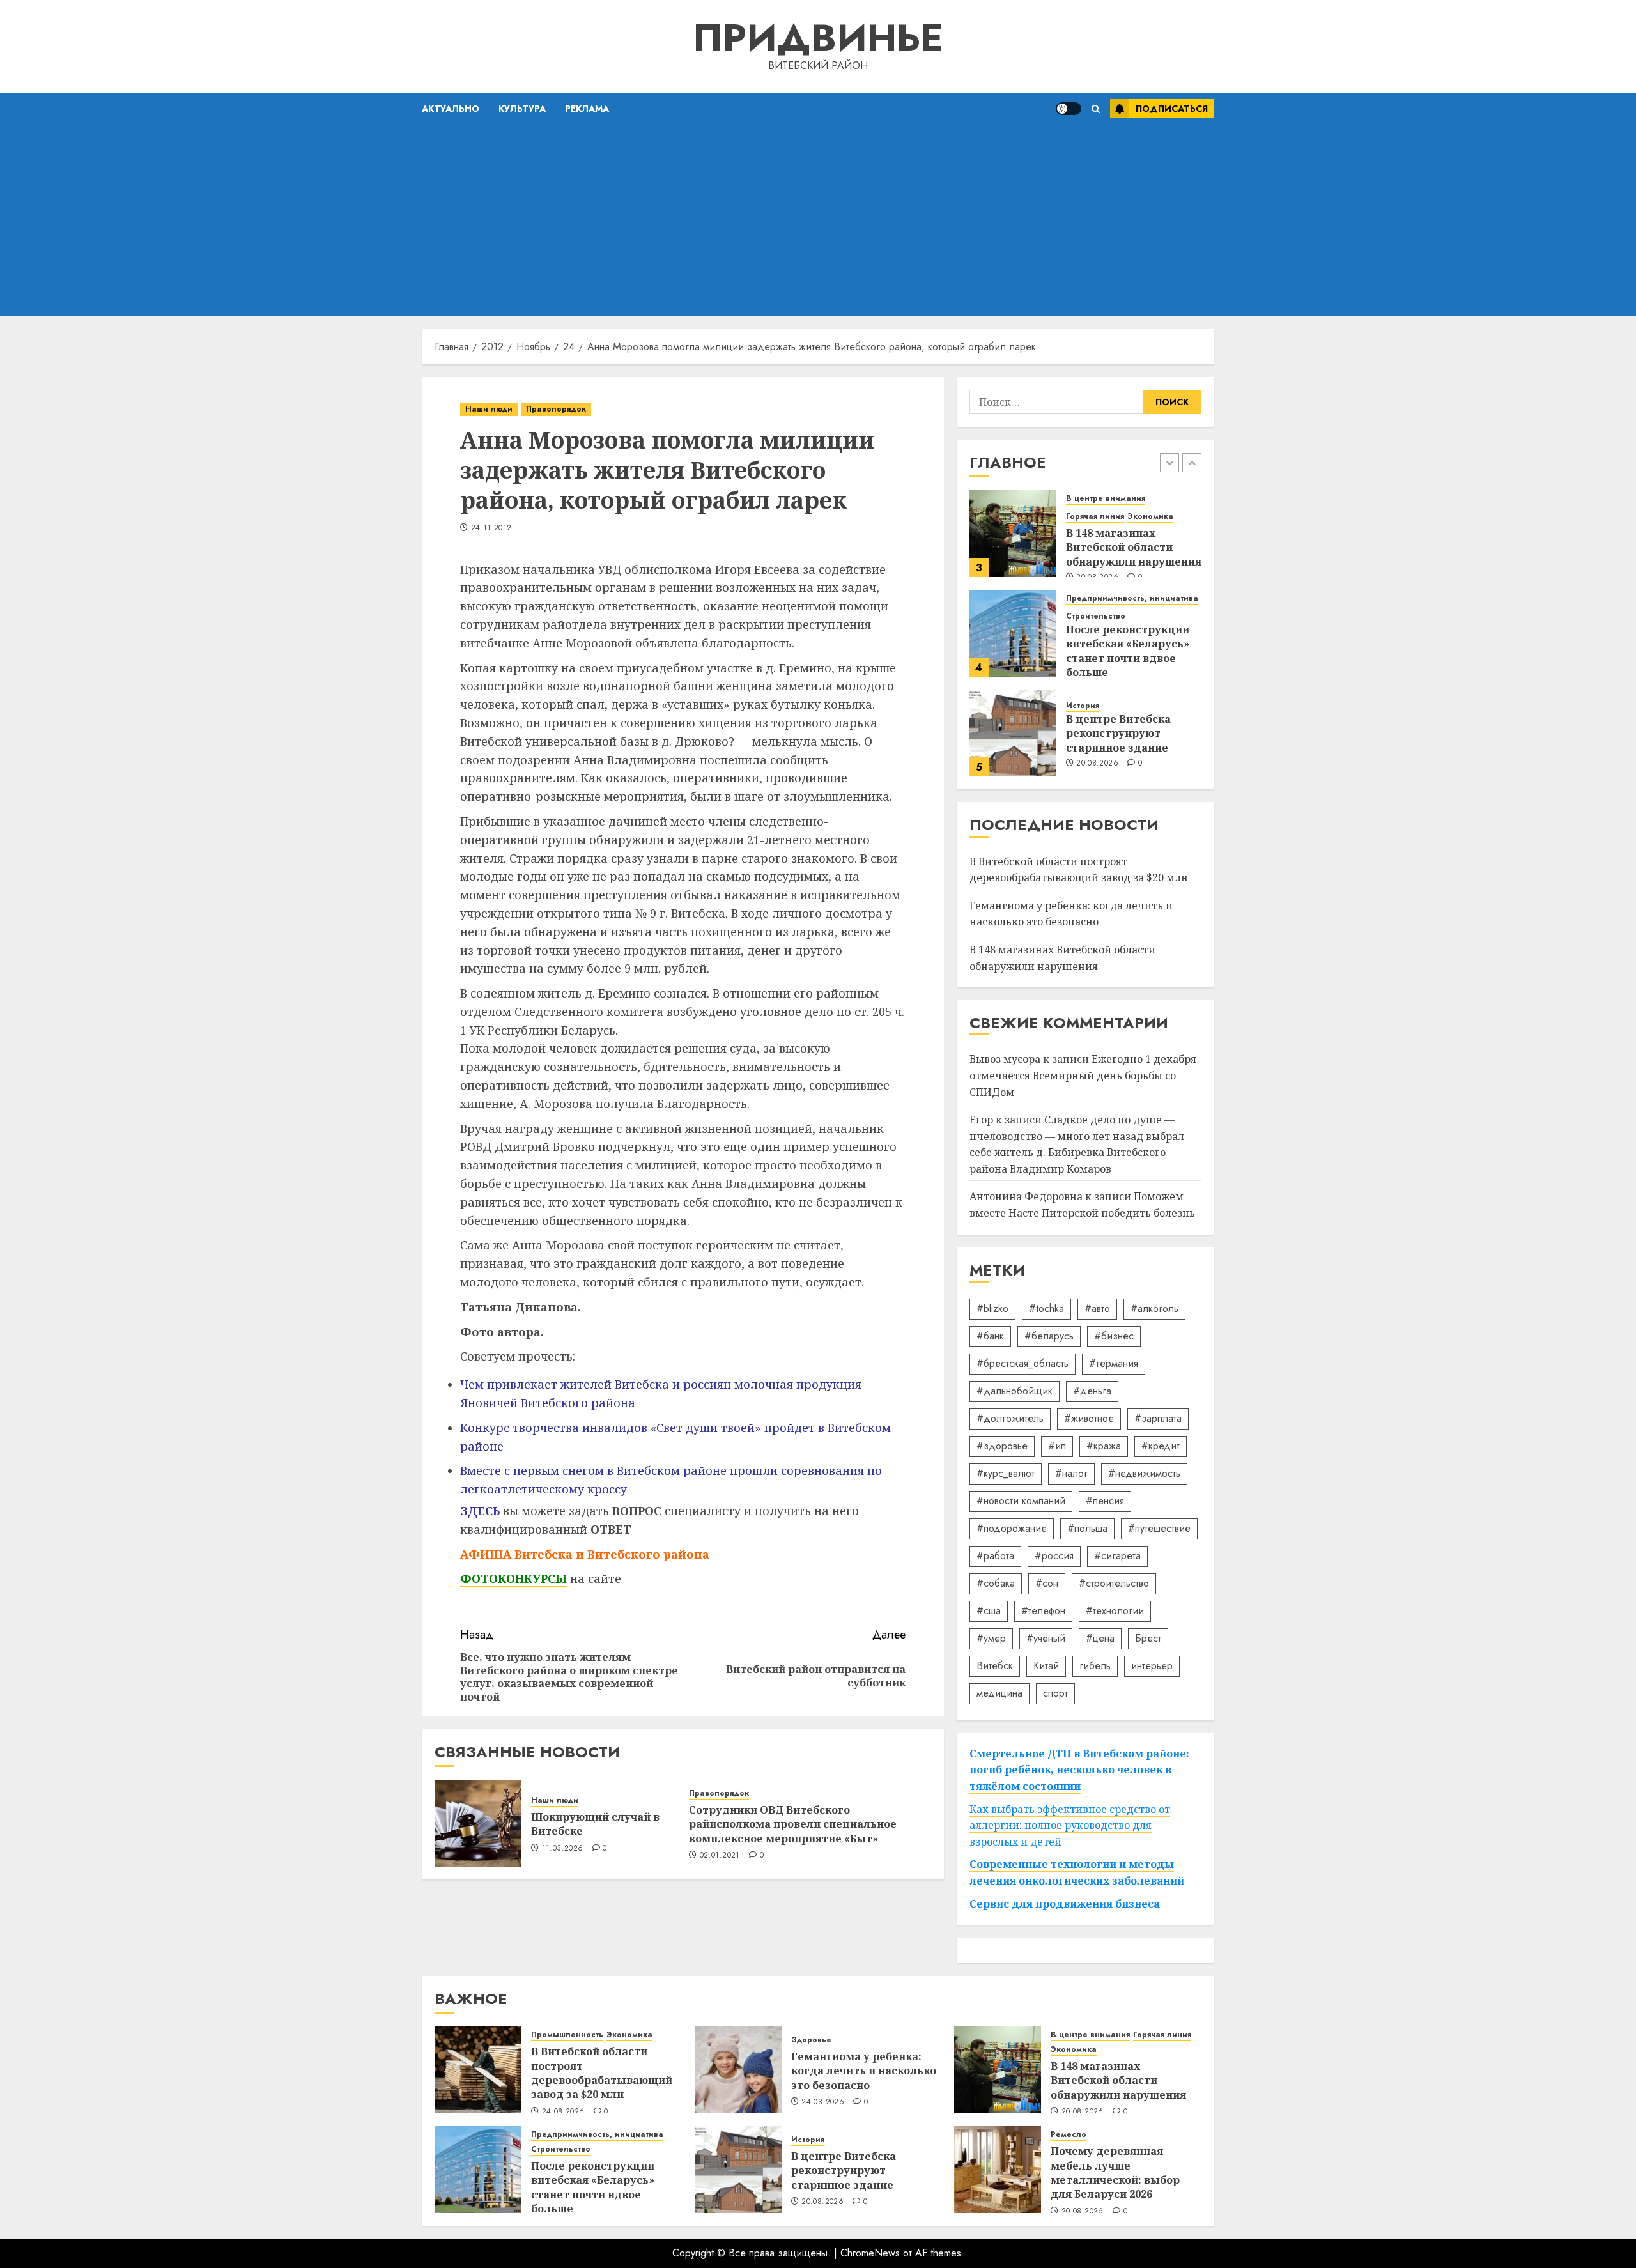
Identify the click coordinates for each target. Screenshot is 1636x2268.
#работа (995, 1556)
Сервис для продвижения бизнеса (1065, 1904)
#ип (1057, 1446)
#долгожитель (1010, 1418)
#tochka (1046, 1308)
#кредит (1161, 1446)
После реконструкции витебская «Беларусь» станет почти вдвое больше (1128, 651)
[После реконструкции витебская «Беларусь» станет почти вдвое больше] (1013, 633)
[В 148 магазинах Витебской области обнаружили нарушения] (1013, 534)
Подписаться (1172, 109)
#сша (989, 1611)
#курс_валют (1006, 1473)
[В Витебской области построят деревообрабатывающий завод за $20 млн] (478, 2070)
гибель (1095, 1666)
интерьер (1152, 1666)
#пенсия (1105, 1501)
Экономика (1150, 517)
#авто (1097, 1308)
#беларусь (1049, 1336)
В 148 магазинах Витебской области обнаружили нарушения (1134, 547)
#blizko (992, 1308)
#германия (1114, 1363)
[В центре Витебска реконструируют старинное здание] (1013, 733)
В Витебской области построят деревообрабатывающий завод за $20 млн (602, 2073)
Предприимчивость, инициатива (1132, 598)
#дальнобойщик (1015, 1391)
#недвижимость (1144, 1473)
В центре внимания (1106, 499)
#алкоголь (1154, 1308)
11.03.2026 (563, 1849)
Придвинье (818, 38)
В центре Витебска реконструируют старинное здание (1118, 733)
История (1083, 706)
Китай (1046, 1666)
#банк (990, 1336)
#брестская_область (1022, 1363)
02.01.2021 (720, 1856)
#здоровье (1002, 1446)
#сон (1047, 1583)
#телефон (1043, 1611)
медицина (999, 1693)
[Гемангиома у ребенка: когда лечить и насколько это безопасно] (738, 2070)
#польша (1087, 1528)
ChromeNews (870, 2253)
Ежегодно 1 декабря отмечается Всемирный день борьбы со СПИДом (1083, 1075)
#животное (1089, 1418)
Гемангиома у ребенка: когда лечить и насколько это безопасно (1071, 914)
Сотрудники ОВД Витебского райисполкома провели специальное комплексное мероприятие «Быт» (793, 1824)
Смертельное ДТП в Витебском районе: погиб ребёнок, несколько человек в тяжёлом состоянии (1079, 1770)
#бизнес (1114, 1336)
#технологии (1115, 1611)
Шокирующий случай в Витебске (595, 1824)
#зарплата (1158, 1418)
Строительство (1096, 616)
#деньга (1092, 1391)
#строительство (1114, 1583)
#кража (1104, 1446)
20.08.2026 (1097, 764)
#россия (1054, 1556)
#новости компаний (1021, 1501)
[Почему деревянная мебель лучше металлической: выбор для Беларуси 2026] (998, 2170)
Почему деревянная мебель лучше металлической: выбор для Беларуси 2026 (1115, 2172)
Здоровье (811, 2040)
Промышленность (567, 2035)
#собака (996, 1583)
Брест (1148, 1638)
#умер (991, 1638)
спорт (1055, 1693)
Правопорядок (556, 409)
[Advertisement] (818, 220)
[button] (1096, 109)
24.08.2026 (563, 2112)
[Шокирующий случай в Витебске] (478, 1823)
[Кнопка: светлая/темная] (1069, 109)
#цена (1100, 1638)
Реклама (587, 109)
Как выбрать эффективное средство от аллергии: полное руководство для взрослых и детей (1070, 1825)
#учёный (1046, 1638)
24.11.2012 (491, 528)
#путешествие (1159, 1528)
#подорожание (1012, 1528)
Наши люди (489, 409)
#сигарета (1117, 1556)
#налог (1071, 1473)
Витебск (995, 1666)
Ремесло (1069, 2135)
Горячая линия (1095, 517)
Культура (522, 109)
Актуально (451, 109)
